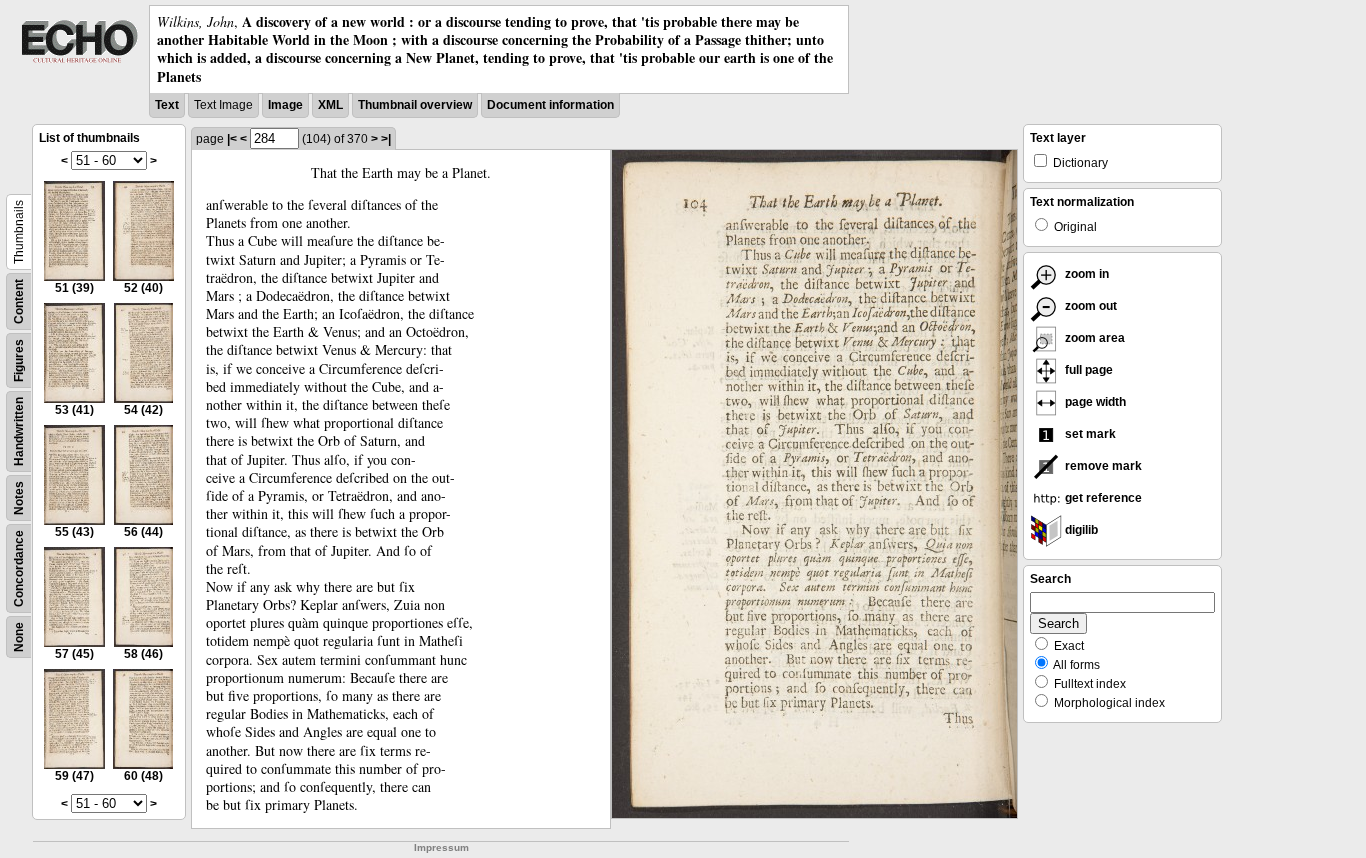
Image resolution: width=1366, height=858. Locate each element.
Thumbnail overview (415, 105)
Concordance (19, 568)
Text (167, 105)
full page (1087, 370)
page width (1094, 402)
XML (330, 105)
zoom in (1085, 274)
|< (232, 139)
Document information (550, 105)
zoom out (1089, 306)
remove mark (1102, 466)
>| (386, 139)
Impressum (441, 847)
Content (19, 301)
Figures (19, 360)
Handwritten (19, 431)
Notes (19, 498)
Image (285, 105)
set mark (1089, 434)
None (19, 637)
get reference (1102, 498)
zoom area (1093, 338)
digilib (1080, 530)
